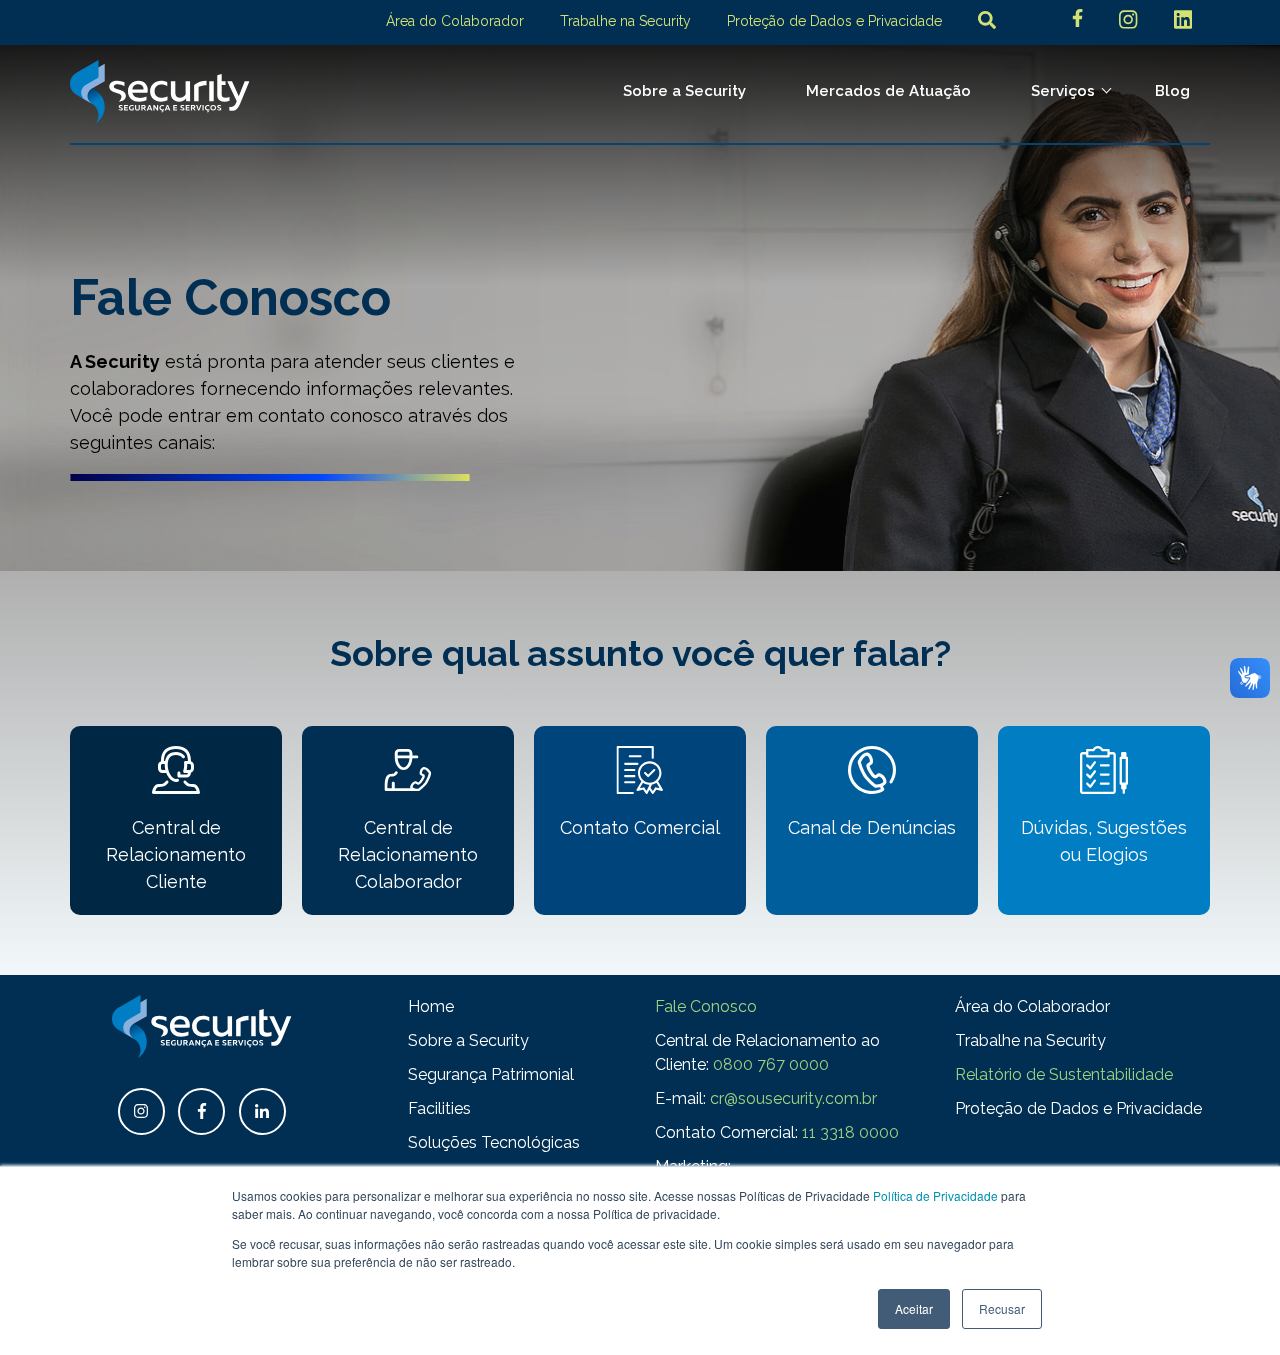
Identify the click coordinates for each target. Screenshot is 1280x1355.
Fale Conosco (706, 1006)
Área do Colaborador (455, 21)
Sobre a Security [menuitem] (684, 91)
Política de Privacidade (935, 1195)
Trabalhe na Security (625, 21)
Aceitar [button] (914, 1308)
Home (431, 1006)
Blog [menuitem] (1172, 91)
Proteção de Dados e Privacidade (834, 21)
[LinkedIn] (1183, 22)
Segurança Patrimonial (491, 1074)
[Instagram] (1128, 22)
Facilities (439, 1108)
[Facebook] (1077, 21)
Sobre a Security (468, 1040)
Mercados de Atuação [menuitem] (888, 91)
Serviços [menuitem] (1063, 91)
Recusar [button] (1002, 1308)
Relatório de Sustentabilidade (1064, 1074)
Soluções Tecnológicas (494, 1142)
